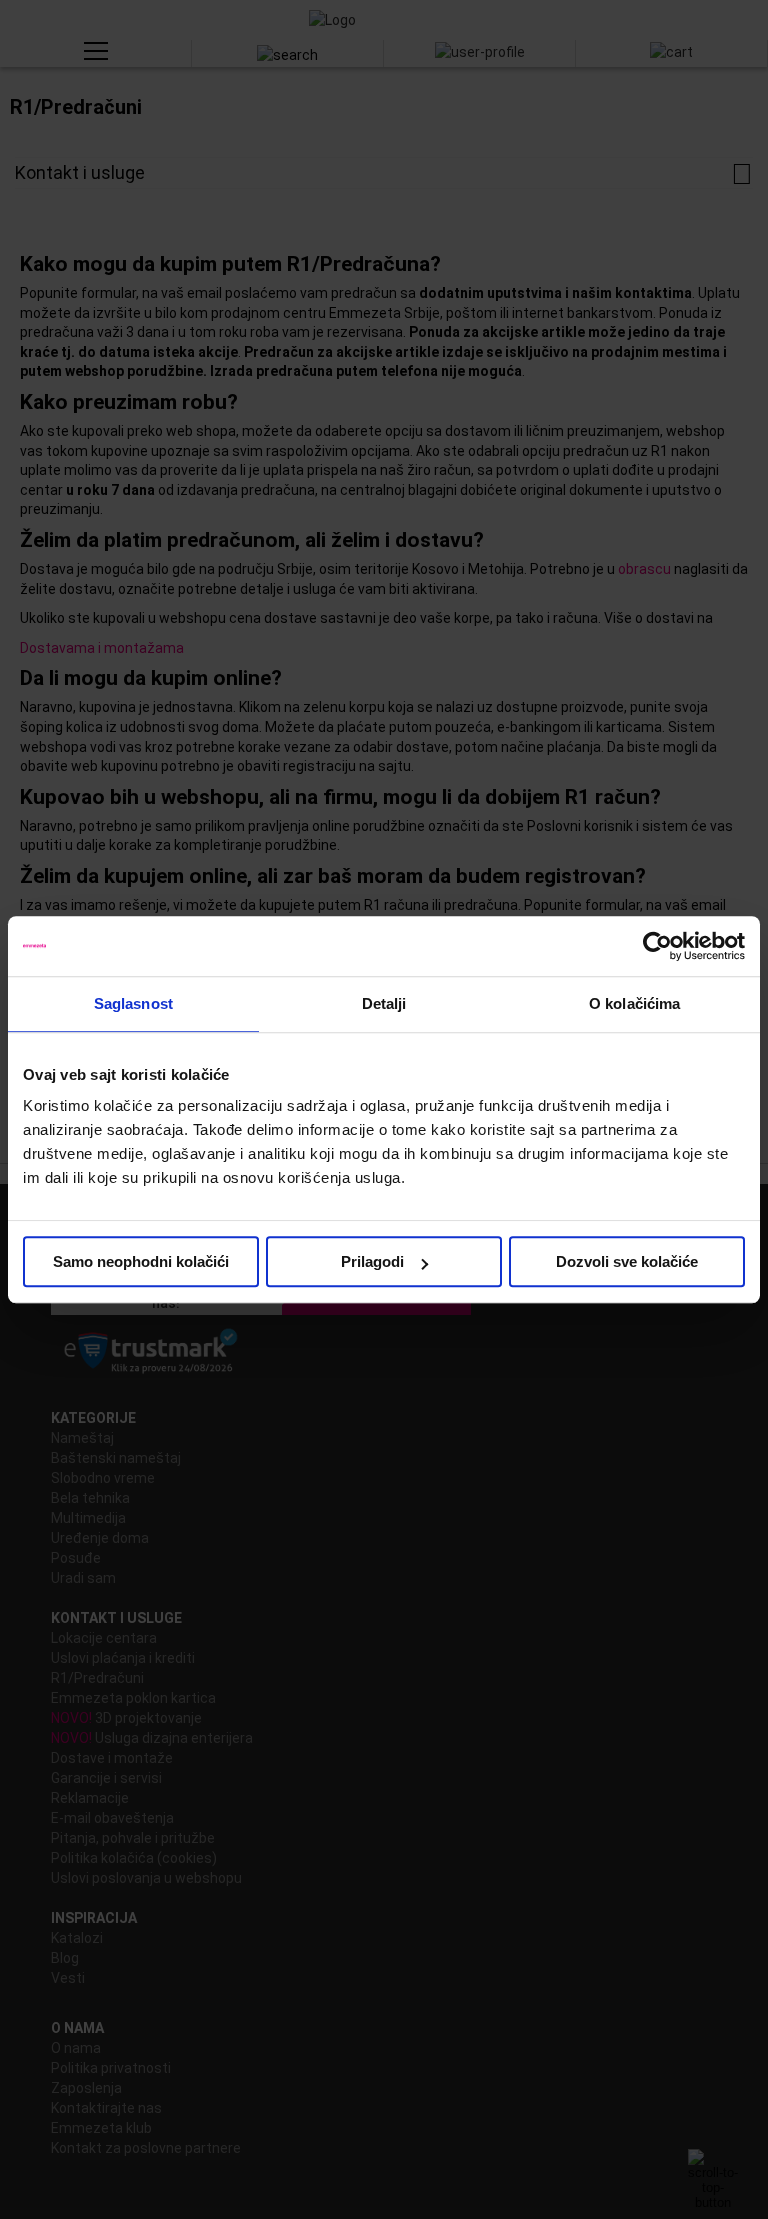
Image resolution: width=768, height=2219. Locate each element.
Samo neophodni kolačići (141, 1261)
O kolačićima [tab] (634, 1003)
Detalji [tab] (384, 1003)
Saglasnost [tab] (133, 1003)
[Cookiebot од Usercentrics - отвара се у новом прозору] (657, 946)
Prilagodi (372, 1261)
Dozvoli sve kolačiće (627, 1261)
